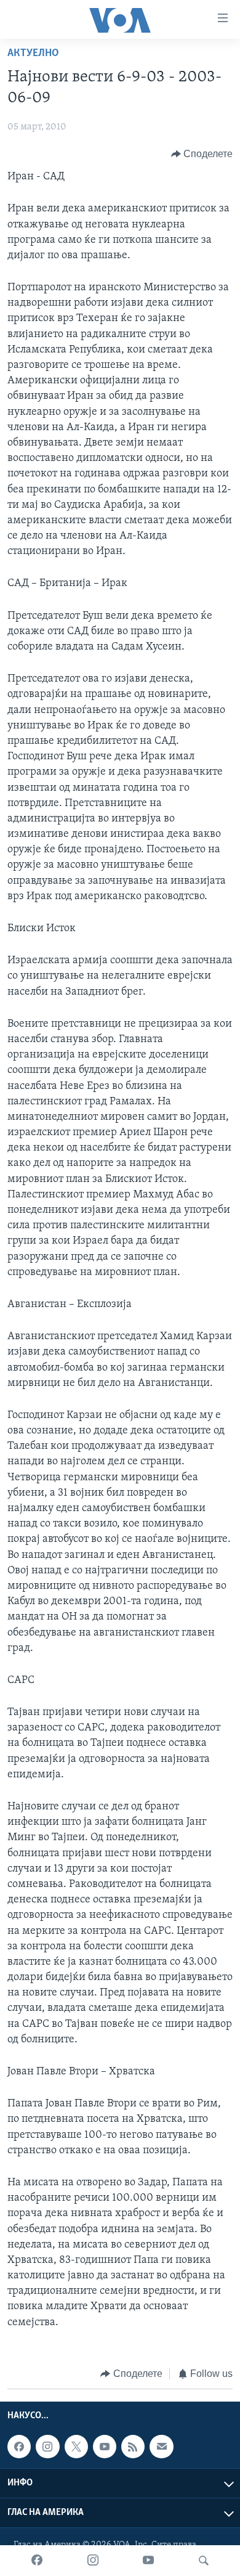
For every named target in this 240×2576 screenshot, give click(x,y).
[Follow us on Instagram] (47, 2447)
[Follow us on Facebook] (19, 2447)
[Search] (204, 2561)
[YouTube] (148, 2561)
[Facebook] (37, 2561)
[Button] (202, 154)
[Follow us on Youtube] (105, 2447)
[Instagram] (93, 2561)
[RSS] (133, 2447)
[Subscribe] (161, 2447)
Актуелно (33, 54)
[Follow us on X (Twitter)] (76, 2447)
